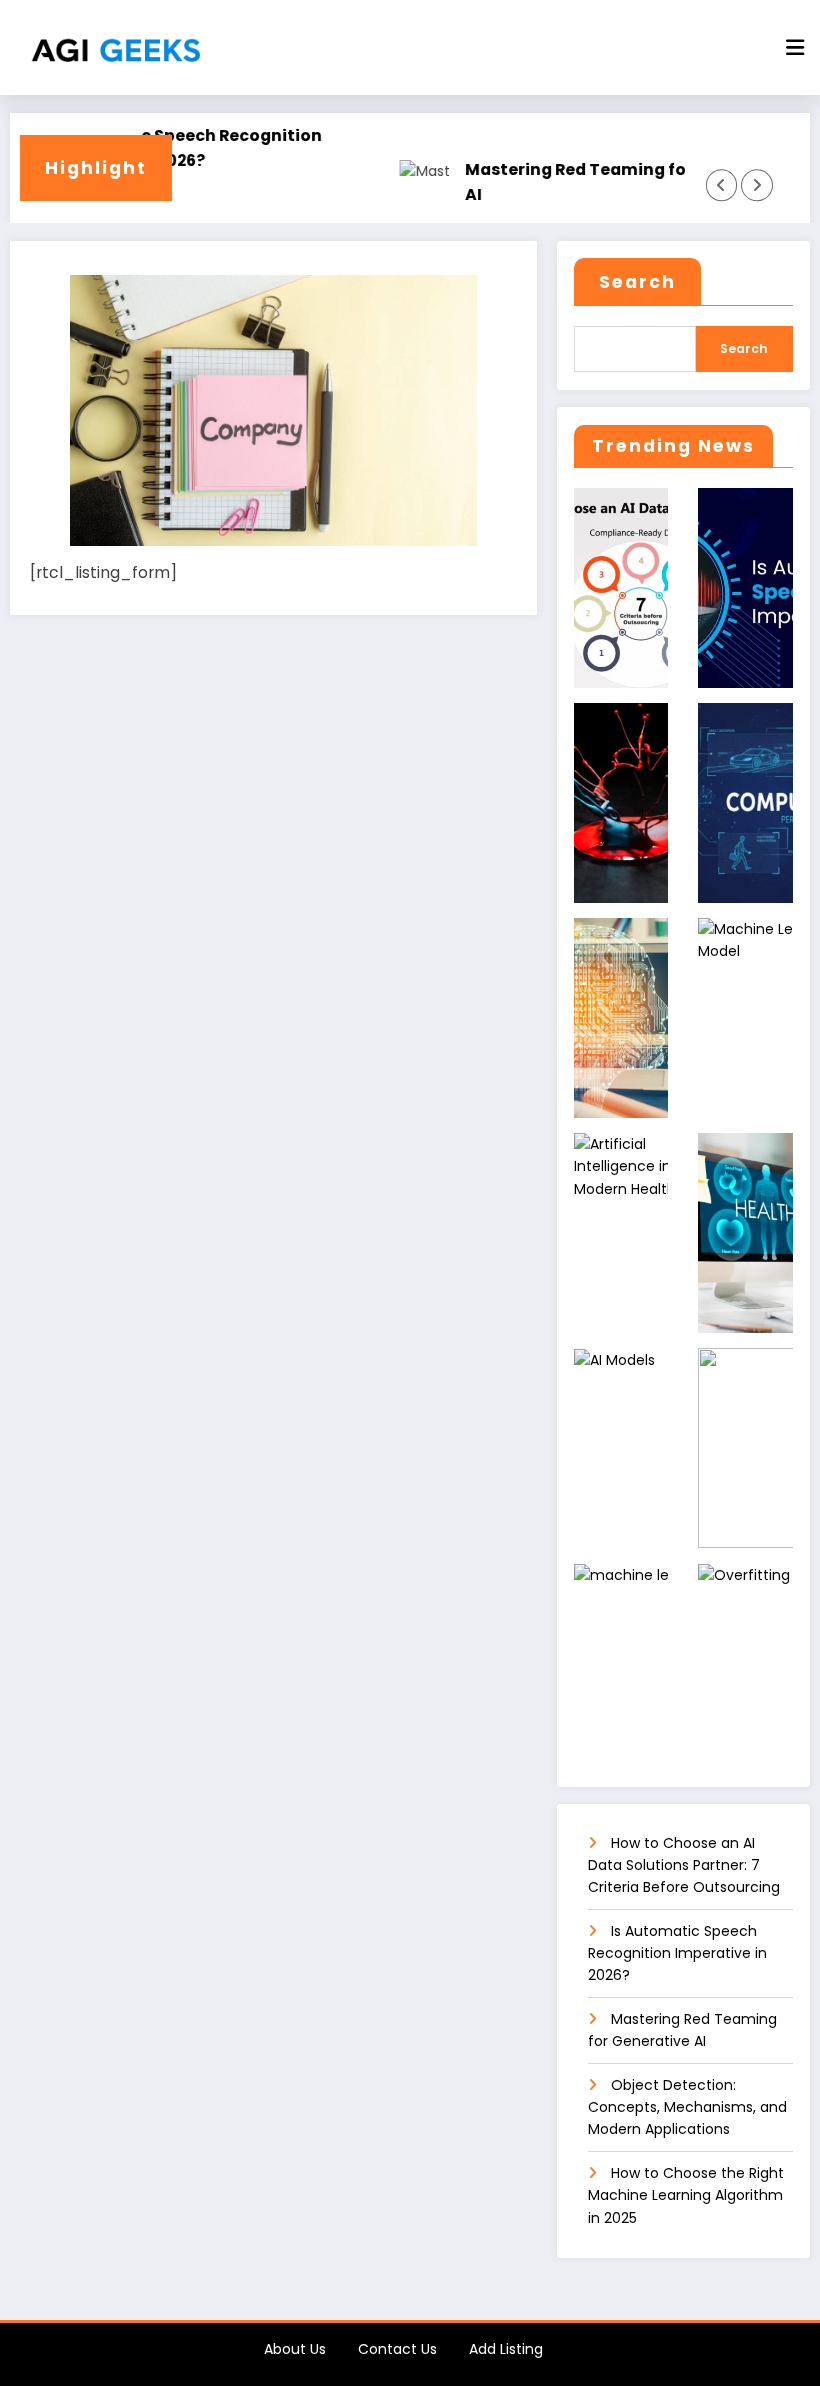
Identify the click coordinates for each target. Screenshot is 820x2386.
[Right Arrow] (756, 185)
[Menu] (795, 47)
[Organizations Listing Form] (273, 409)
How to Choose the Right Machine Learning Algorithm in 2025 (686, 2195)
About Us (295, 2349)
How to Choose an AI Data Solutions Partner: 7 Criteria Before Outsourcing (684, 1865)
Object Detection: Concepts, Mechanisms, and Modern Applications (687, 2107)
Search (637, 282)
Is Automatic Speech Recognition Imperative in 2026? (158, 148)
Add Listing (506, 2349)
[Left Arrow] (721, 185)
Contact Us (397, 2349)
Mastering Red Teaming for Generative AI (605, 182)
